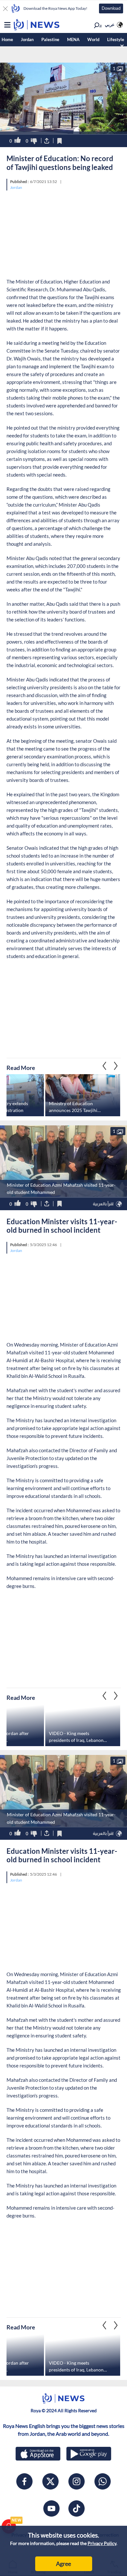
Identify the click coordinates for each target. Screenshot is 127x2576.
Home (7, 39)
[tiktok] (77, 2508)
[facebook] (24, 2481)
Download (111, 8)
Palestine (50, 39)
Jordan (27, 39)
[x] (50, 2481)
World (93, 39)
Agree (63, 2564)
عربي (110, 24)
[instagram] (77, 2481)
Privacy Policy (102, 2543)
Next (105, 1066)
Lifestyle (116, 39)
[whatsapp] (103, 2481)
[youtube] (51, 2508)
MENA (73, 39)
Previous (116, 1066)
